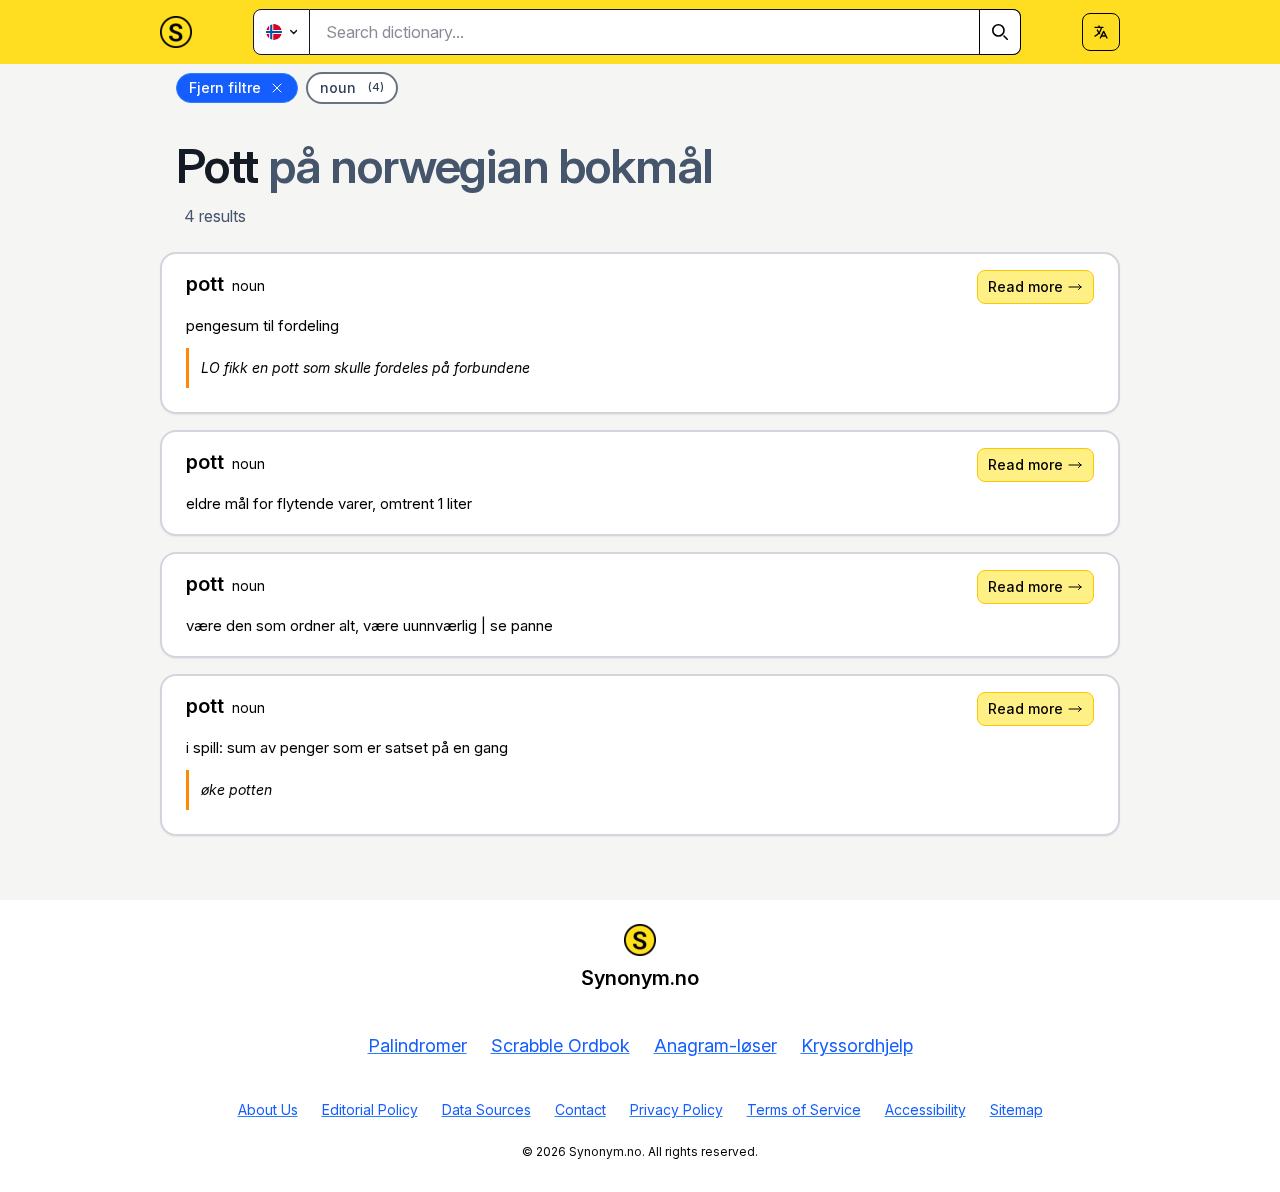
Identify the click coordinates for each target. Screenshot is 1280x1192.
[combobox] (665, 32)
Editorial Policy (370, 1109)
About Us (268, 1109)
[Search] (1000, 32)
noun (352, 87)
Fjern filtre (225, 87)
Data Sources (486, 1109)
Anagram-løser (715, 1045)
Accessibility (925, 1109)
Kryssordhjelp (857, 1045)
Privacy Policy (676, 1109)
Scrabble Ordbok (560, 1045)
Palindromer (417, 1045)
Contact (580, 1109)
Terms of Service (804, 1109)
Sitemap (1016, 1109)
